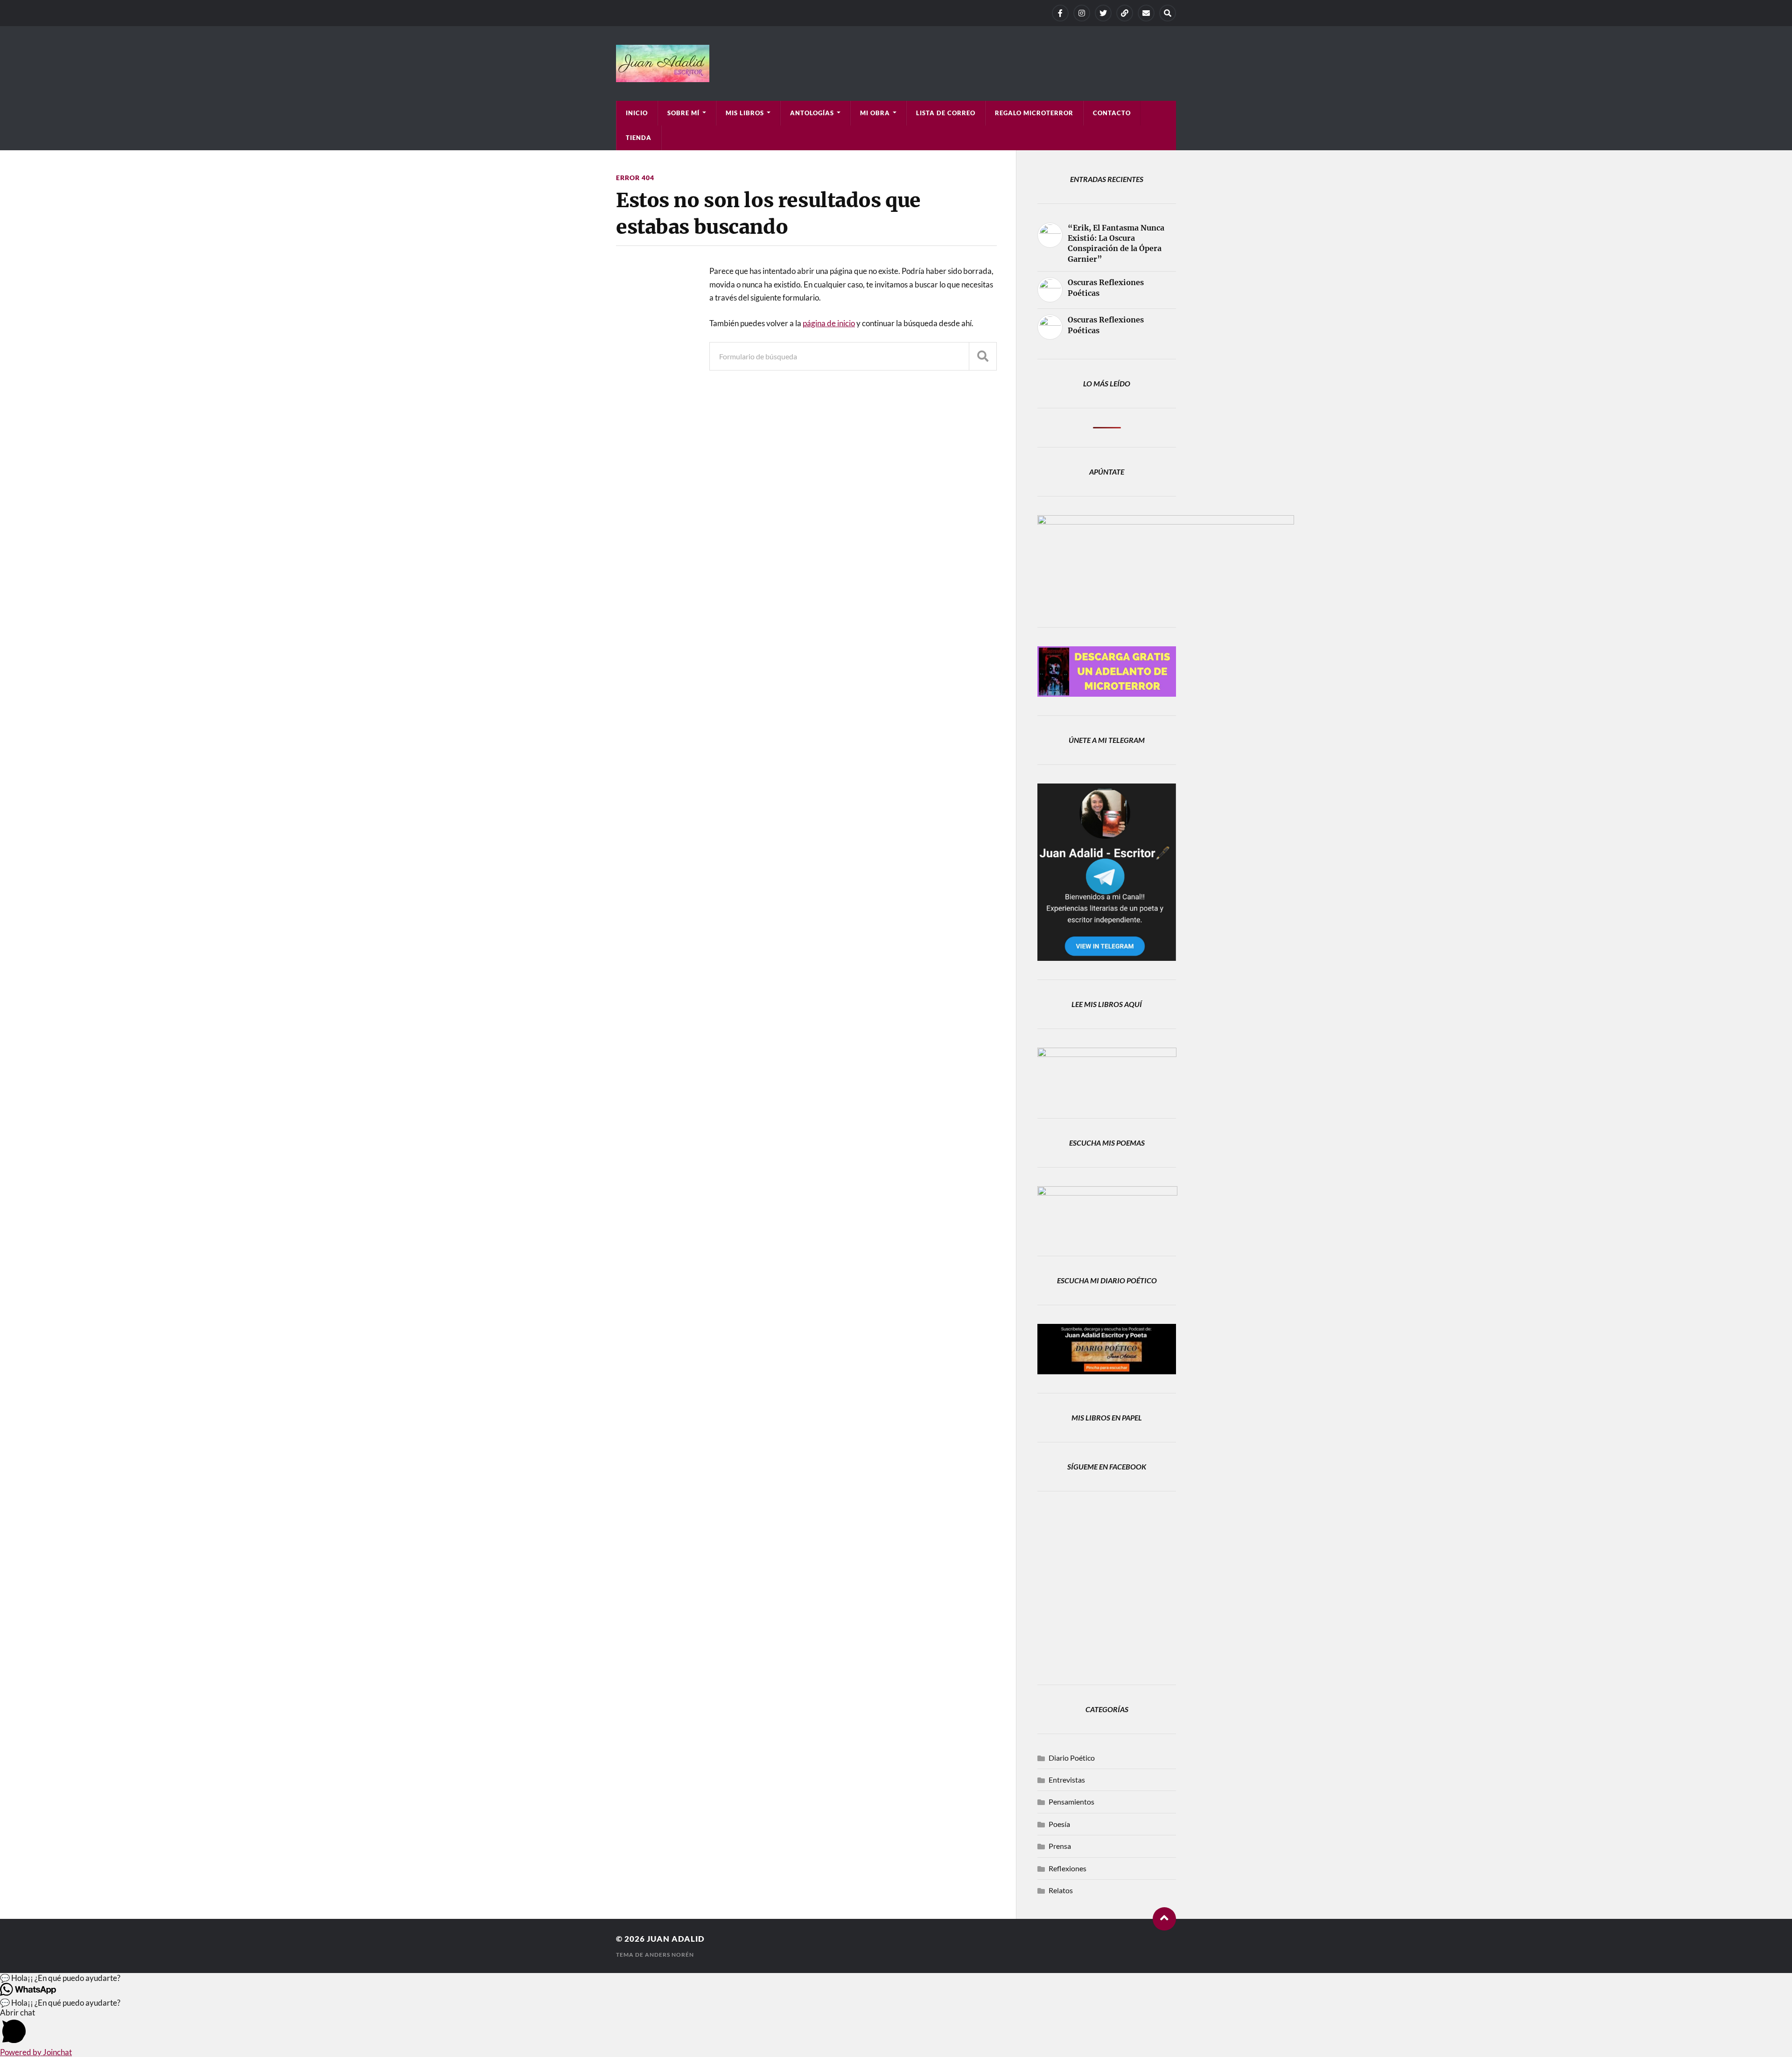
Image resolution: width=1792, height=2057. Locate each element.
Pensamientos (1071, 1802)
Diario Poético (1072, 1758)
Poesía (1059, 1824)
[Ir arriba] (1164, 1919)
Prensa (1060, 1846)
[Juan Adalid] (896, 63)
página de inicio (829, 323)
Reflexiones (1067, 1868)
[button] (896, 1978)
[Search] (1168, 13)
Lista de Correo (946, 113)
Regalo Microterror (1034, 113)
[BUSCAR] (983, 356)
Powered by (36, 2052)
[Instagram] (1082, 13)
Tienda (639, 138)
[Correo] (1146, 13)
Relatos (1061, 1890)
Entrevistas (1067, 1780)
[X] (1103, 13)
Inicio (637, 113)
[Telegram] (1125, 13)
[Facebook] (1060, 13)
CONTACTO (1112, 113)
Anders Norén (669, 1955)
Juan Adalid (676, 1939)
